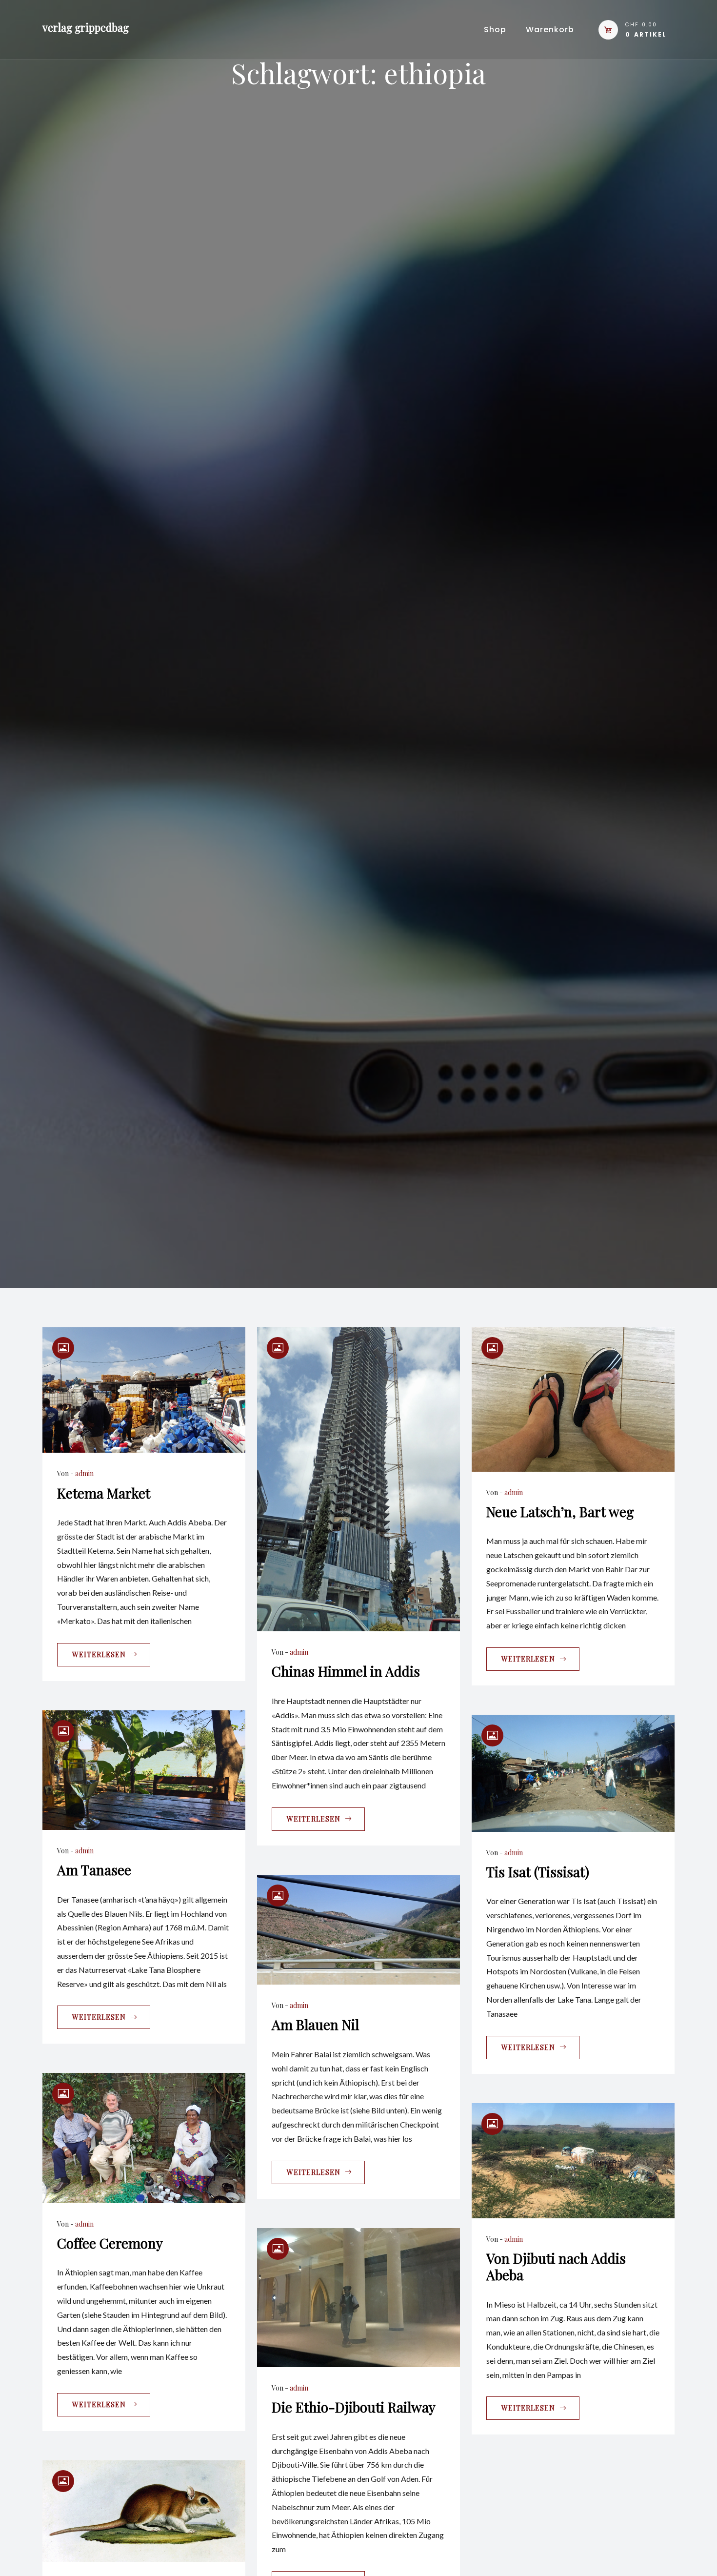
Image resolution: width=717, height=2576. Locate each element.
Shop (495, 30)
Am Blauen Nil (315, 2024)
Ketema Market (104, 1493)
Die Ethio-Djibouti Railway (354, 2407)
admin (84, 1473)
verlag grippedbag (86, 27)
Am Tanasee (94, 1870)
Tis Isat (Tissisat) (538, 1872)
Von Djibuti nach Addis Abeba (556, 2266)
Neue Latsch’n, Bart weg (560, 1511)
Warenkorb (550, 30)
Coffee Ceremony (110, 2243)
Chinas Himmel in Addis (346, 1671)
